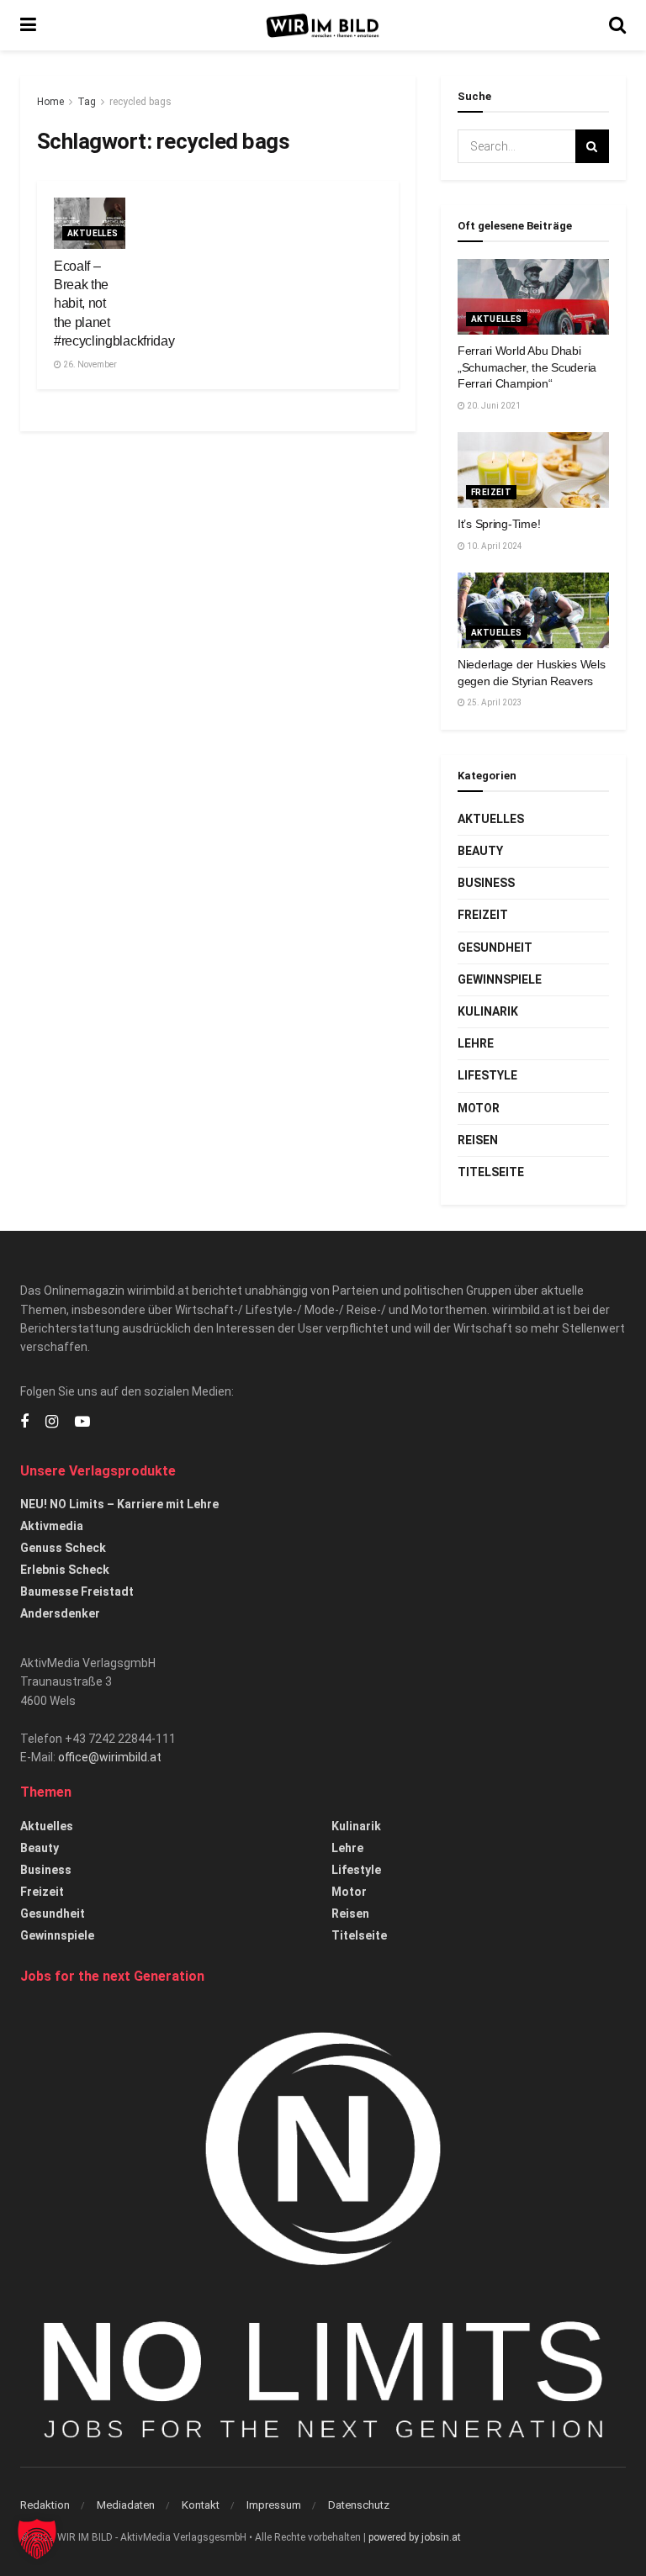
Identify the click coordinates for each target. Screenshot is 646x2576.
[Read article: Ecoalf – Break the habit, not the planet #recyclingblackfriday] (90, 223)
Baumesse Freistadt (77, 1592)
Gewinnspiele (500, 979)
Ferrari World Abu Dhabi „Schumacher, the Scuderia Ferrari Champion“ (527, 367)
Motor (479, 1108)
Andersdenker (60, 1613)
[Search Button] (617, 25)
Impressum (274, 2505)
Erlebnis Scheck (65, 1570)
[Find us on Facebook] (24, 1422)
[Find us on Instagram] (52, 1422)
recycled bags (140, 102)
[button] (37, 2539)
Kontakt (201, 2505)
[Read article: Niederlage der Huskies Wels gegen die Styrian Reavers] (533, 610)
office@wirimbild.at (110, 1757)
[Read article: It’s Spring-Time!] (533, 470)
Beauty (480, 851)
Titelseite (491, 1172)
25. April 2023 (494, 702)
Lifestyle (487, 1075)
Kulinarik (488, 1011)
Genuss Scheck (63, 1548)
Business (486, 883)
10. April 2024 (494, 546)
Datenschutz (359, 2505)
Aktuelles (93, 233)
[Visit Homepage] (323, 26)
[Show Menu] (28, 25)
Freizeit (491, 492)
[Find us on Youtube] (82, 1422)
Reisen (478, 1140)
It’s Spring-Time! (499, 524)
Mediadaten (126, 2505)
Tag (87, 102)
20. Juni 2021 (493, 406)
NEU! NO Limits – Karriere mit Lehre (119, 1504)
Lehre (476, 1043)
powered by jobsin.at (415, 2537)
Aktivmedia (52, 1526)
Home (50, 102)
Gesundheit (495, 948)
